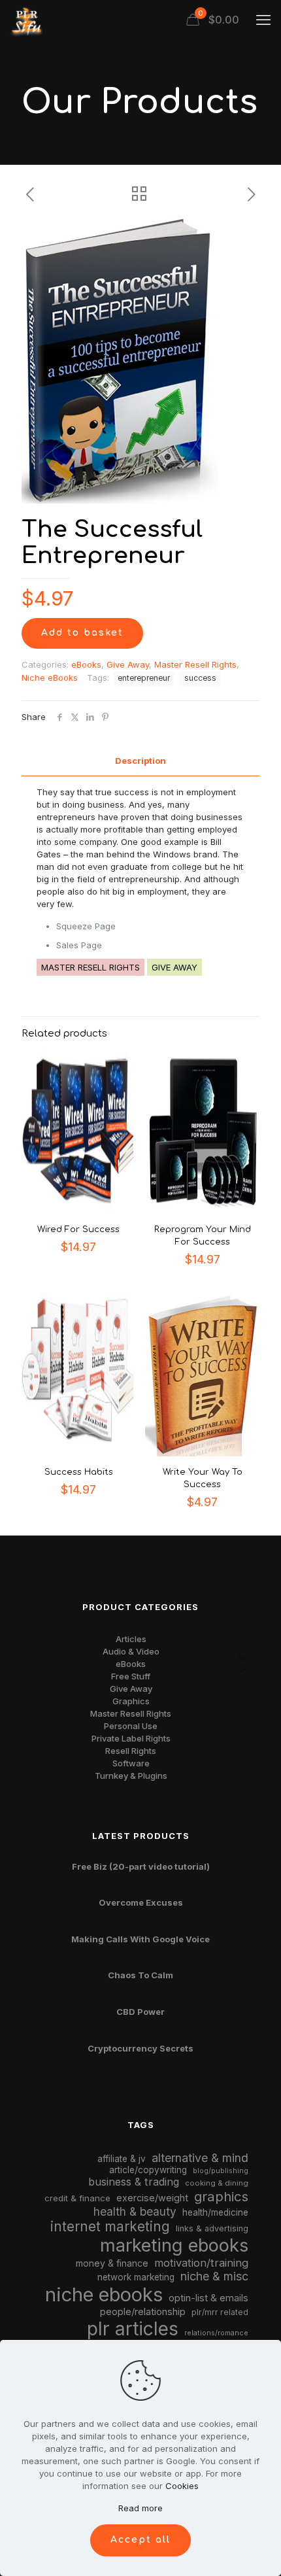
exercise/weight (152, 2198)
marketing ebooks (174, 2245)
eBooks (86, 664)
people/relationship (143, 2312)
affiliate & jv (122, 2159)
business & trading (134, 2182)
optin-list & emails (208, 2298)
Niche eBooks (50, 678)
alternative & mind (200, 2158)
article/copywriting (148, 2170)
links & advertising (212, 2228)
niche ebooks (104, 2294)
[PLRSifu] (26, 20)
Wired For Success (78, 1229)
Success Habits (79, 1472)
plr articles (133, 2329)
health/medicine (215, 2212)
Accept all (140, 2540)
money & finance (112, 2263)
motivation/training (201, 2263)
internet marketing (110, 2226)
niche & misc (214, 2276)
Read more (140, 2508)
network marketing (136, 2277)
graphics (221, 2196)
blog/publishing (221, 2171)
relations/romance (216, 2333)
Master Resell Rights (195, 664)
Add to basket (82, 633)
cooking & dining (217, 2183)
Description (140, 761)
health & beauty (135, 2211)
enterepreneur (144, 678)
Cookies (182, 2486)
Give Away (128, 664)
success (200, 678)
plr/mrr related (220, 2312)
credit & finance (77, 2198)
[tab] (140, 761)
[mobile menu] (263, 20)
